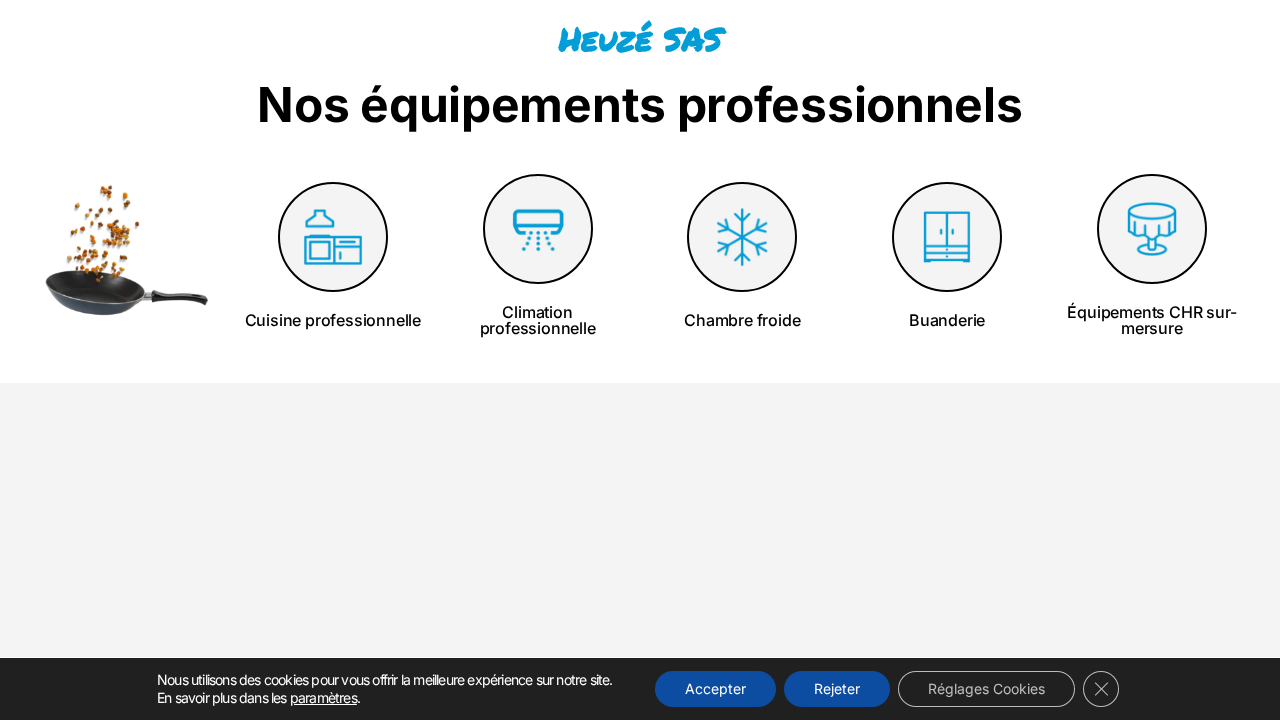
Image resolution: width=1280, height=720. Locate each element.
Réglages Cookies (986, 688)
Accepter (715, 688)
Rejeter (837, 688)
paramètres (323, 697)
